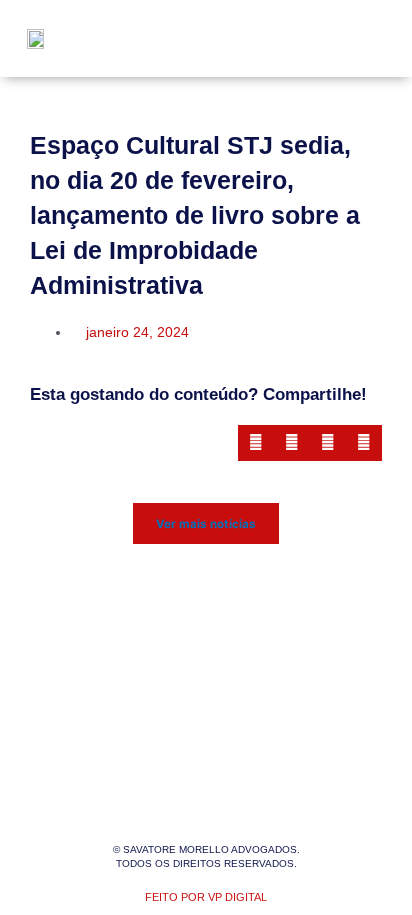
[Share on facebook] (256, 443)
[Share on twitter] (292, 443)
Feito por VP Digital (206, 897)
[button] (353, 38)
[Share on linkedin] (328, 443)
